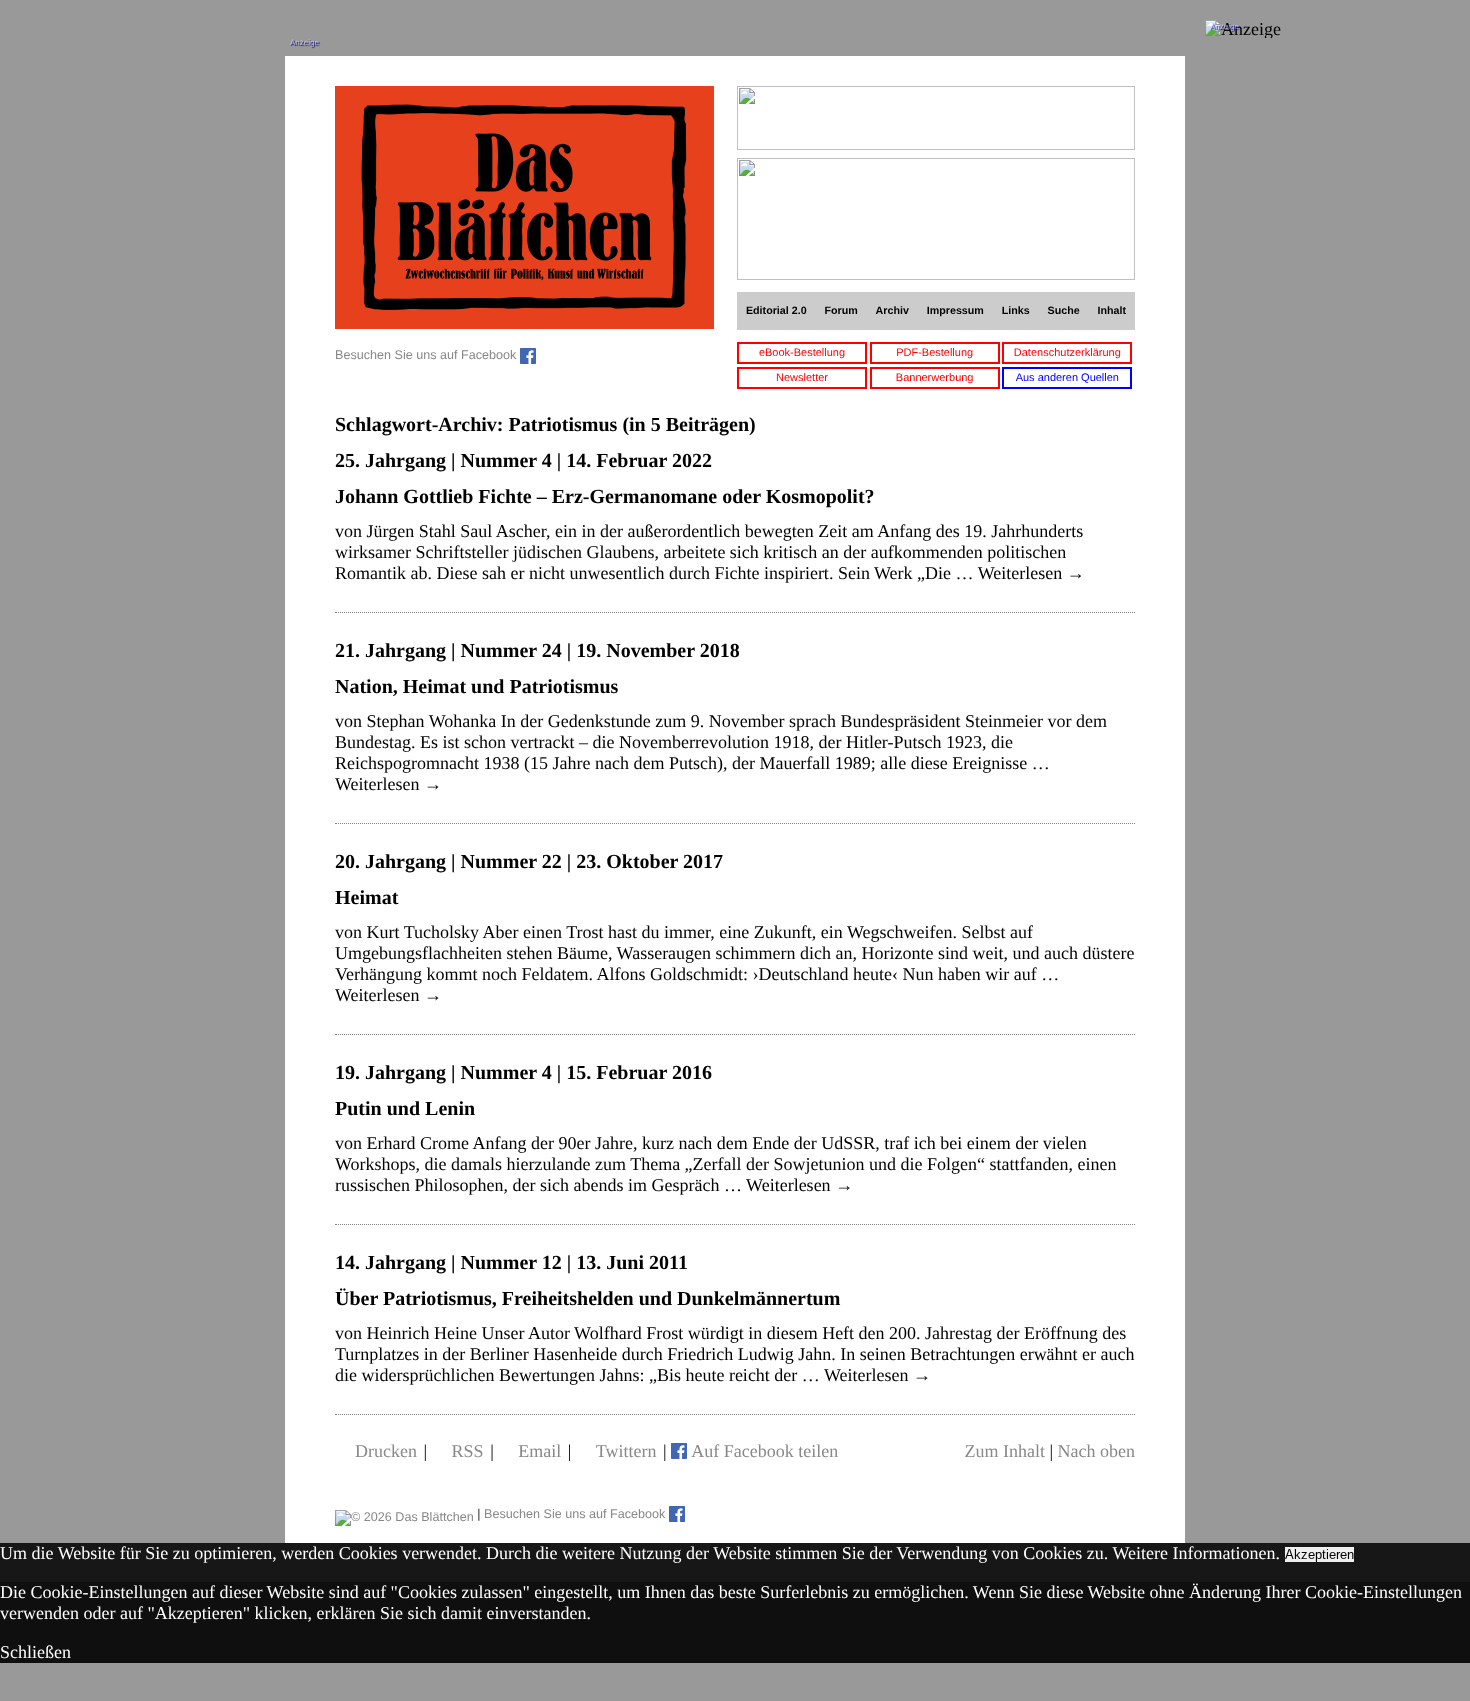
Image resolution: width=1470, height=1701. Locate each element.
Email (539, 1451)
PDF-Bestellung (934, 353)
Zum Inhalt (1004, 1451)
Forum (840, 311)
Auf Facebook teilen (764, 1451)
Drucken (386, 1451)
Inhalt (1112, 311)
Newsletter (802, 378)
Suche (1064, 311)
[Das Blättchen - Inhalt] (524, 210)
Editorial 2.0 (776, 311)
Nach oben (1096, 1451)
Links (1016, 311)
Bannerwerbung (935, 378)
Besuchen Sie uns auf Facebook (427, 355)
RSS (468, 1451)
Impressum (955, 311)
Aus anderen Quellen (1067, 378)
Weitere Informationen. (1196, 1553)
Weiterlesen (1031, 573)
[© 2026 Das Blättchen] (404, 1514)
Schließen (35, 1652)
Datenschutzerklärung (1067, 353)
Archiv (892, 311)
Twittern (626, 1451)
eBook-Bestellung (802, 353)
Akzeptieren (1319, 1554)
